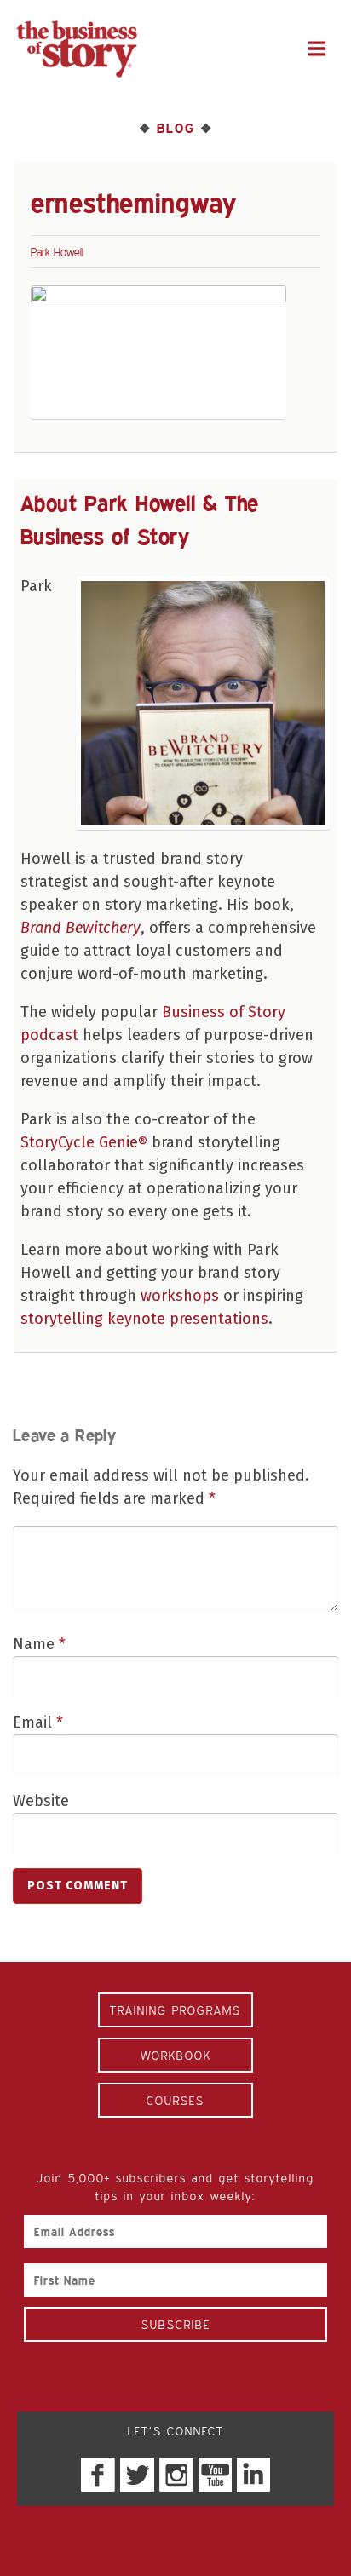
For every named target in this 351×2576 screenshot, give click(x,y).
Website (41, 1801)
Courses (175, 2100)
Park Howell (57, 252)
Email (38, 1722)
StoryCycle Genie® (84, 1142)
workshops (180, 1296)
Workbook (176, 2055)
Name (39, 1644)
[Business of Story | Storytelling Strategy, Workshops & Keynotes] (77, 49)
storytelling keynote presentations (144, 1319)
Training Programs (175, 2010)
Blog (175, 128)
